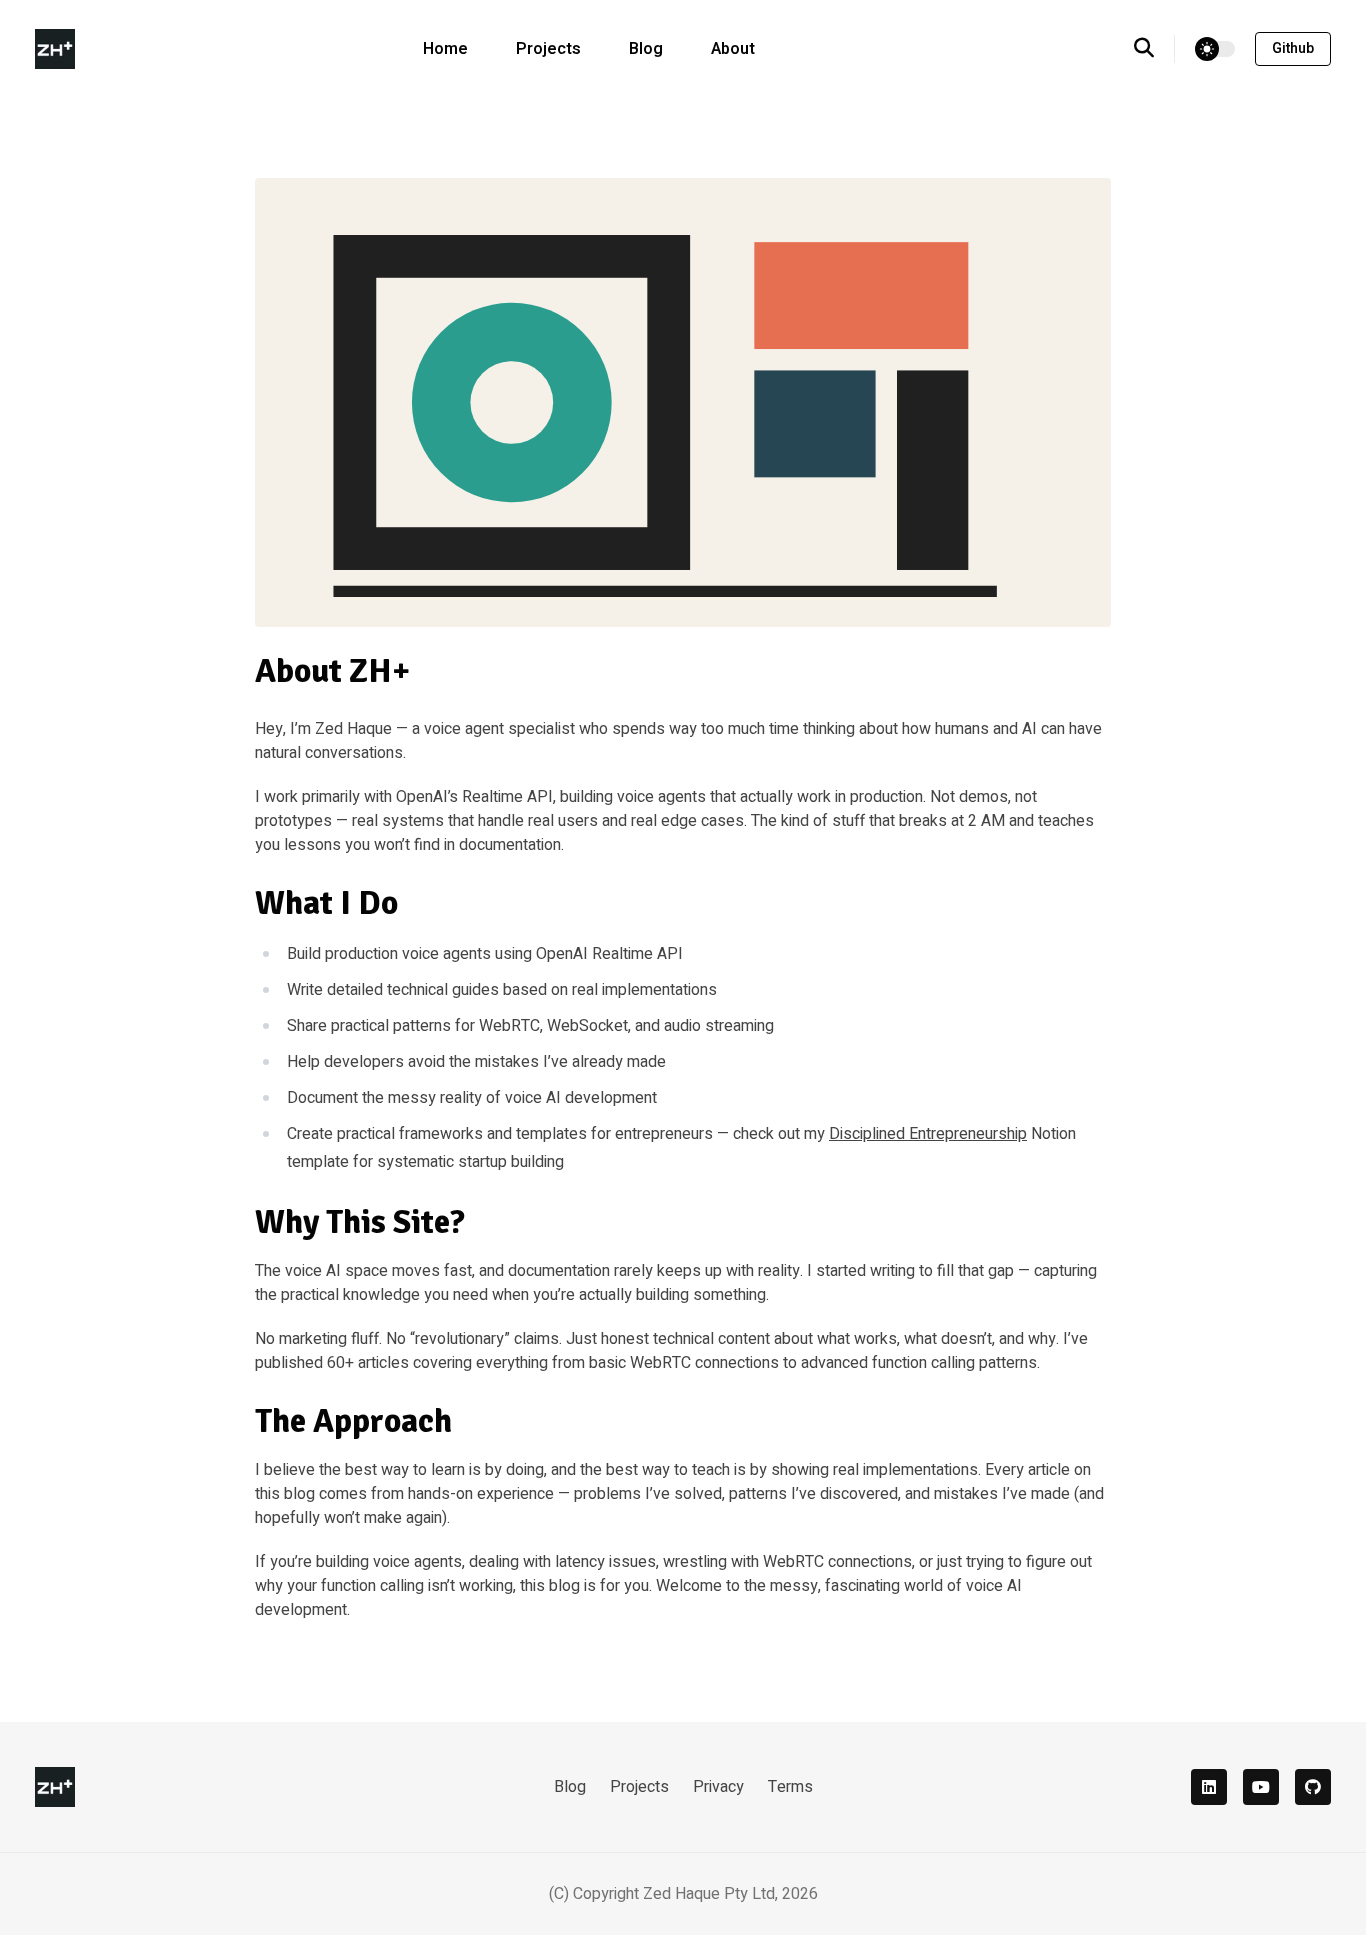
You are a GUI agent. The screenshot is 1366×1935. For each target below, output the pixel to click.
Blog (646, 49)
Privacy (718, 1787)
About (733, 49)
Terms (790, 1787)
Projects (548, 49)
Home (445, 49)
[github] (1313, 1787)
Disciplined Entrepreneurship (928, 1134)
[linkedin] (1209, 1787)
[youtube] (1261, 1787)
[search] (1154, 49)
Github (1293, 48)
